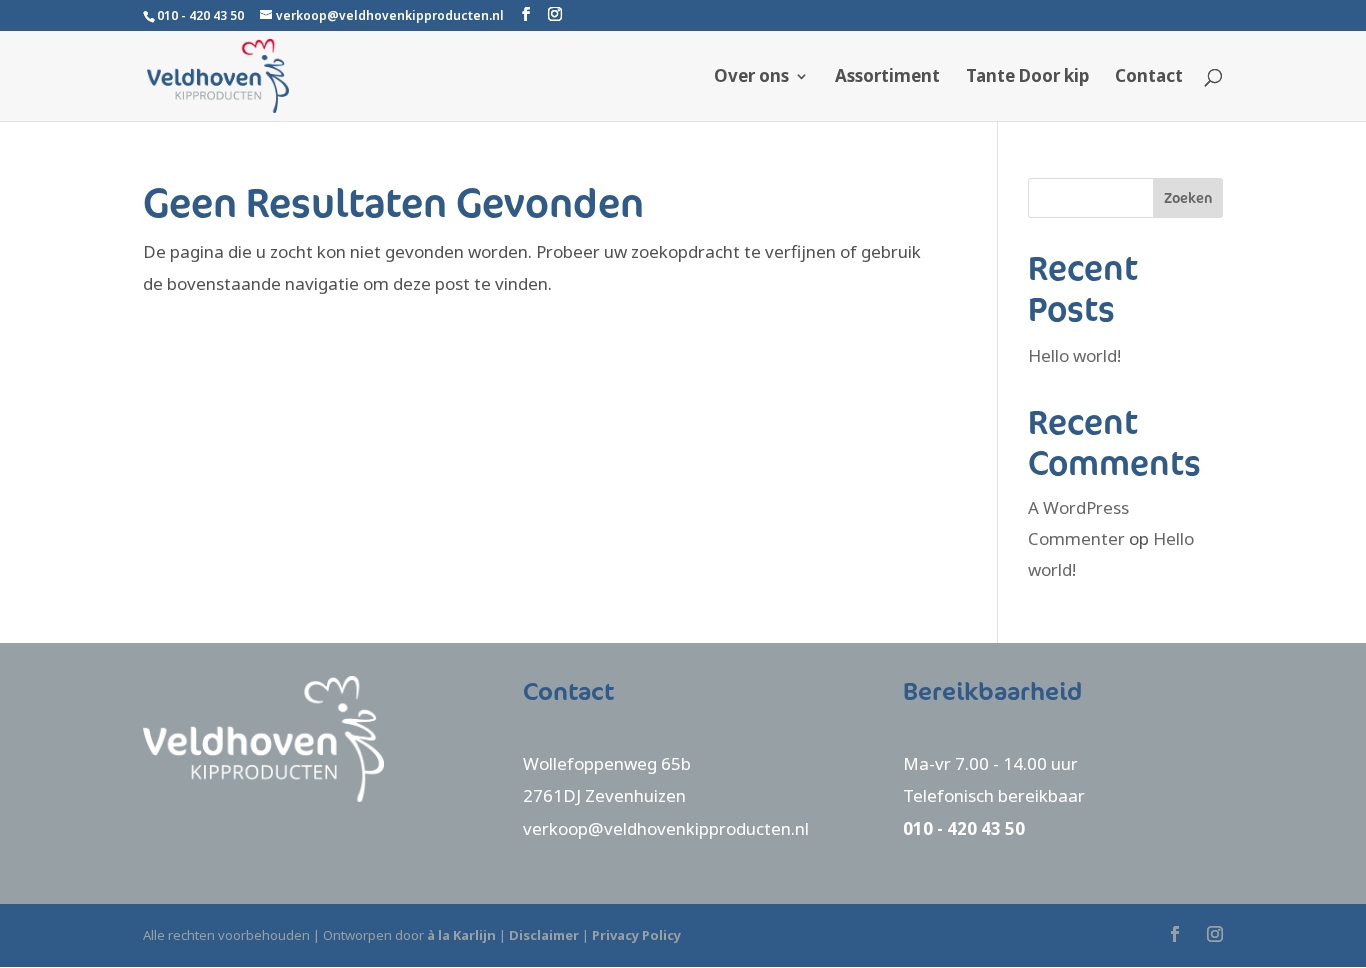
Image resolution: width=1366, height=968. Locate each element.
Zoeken (1188, 198)
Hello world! (1074, 355)
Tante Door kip (1027, 78)
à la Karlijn (461, 935)
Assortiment (887, 78)
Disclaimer (544, 935)
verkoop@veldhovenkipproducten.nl (666, 828)
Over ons (751, 78)
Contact (1149, 78)
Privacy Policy (636, 935)
